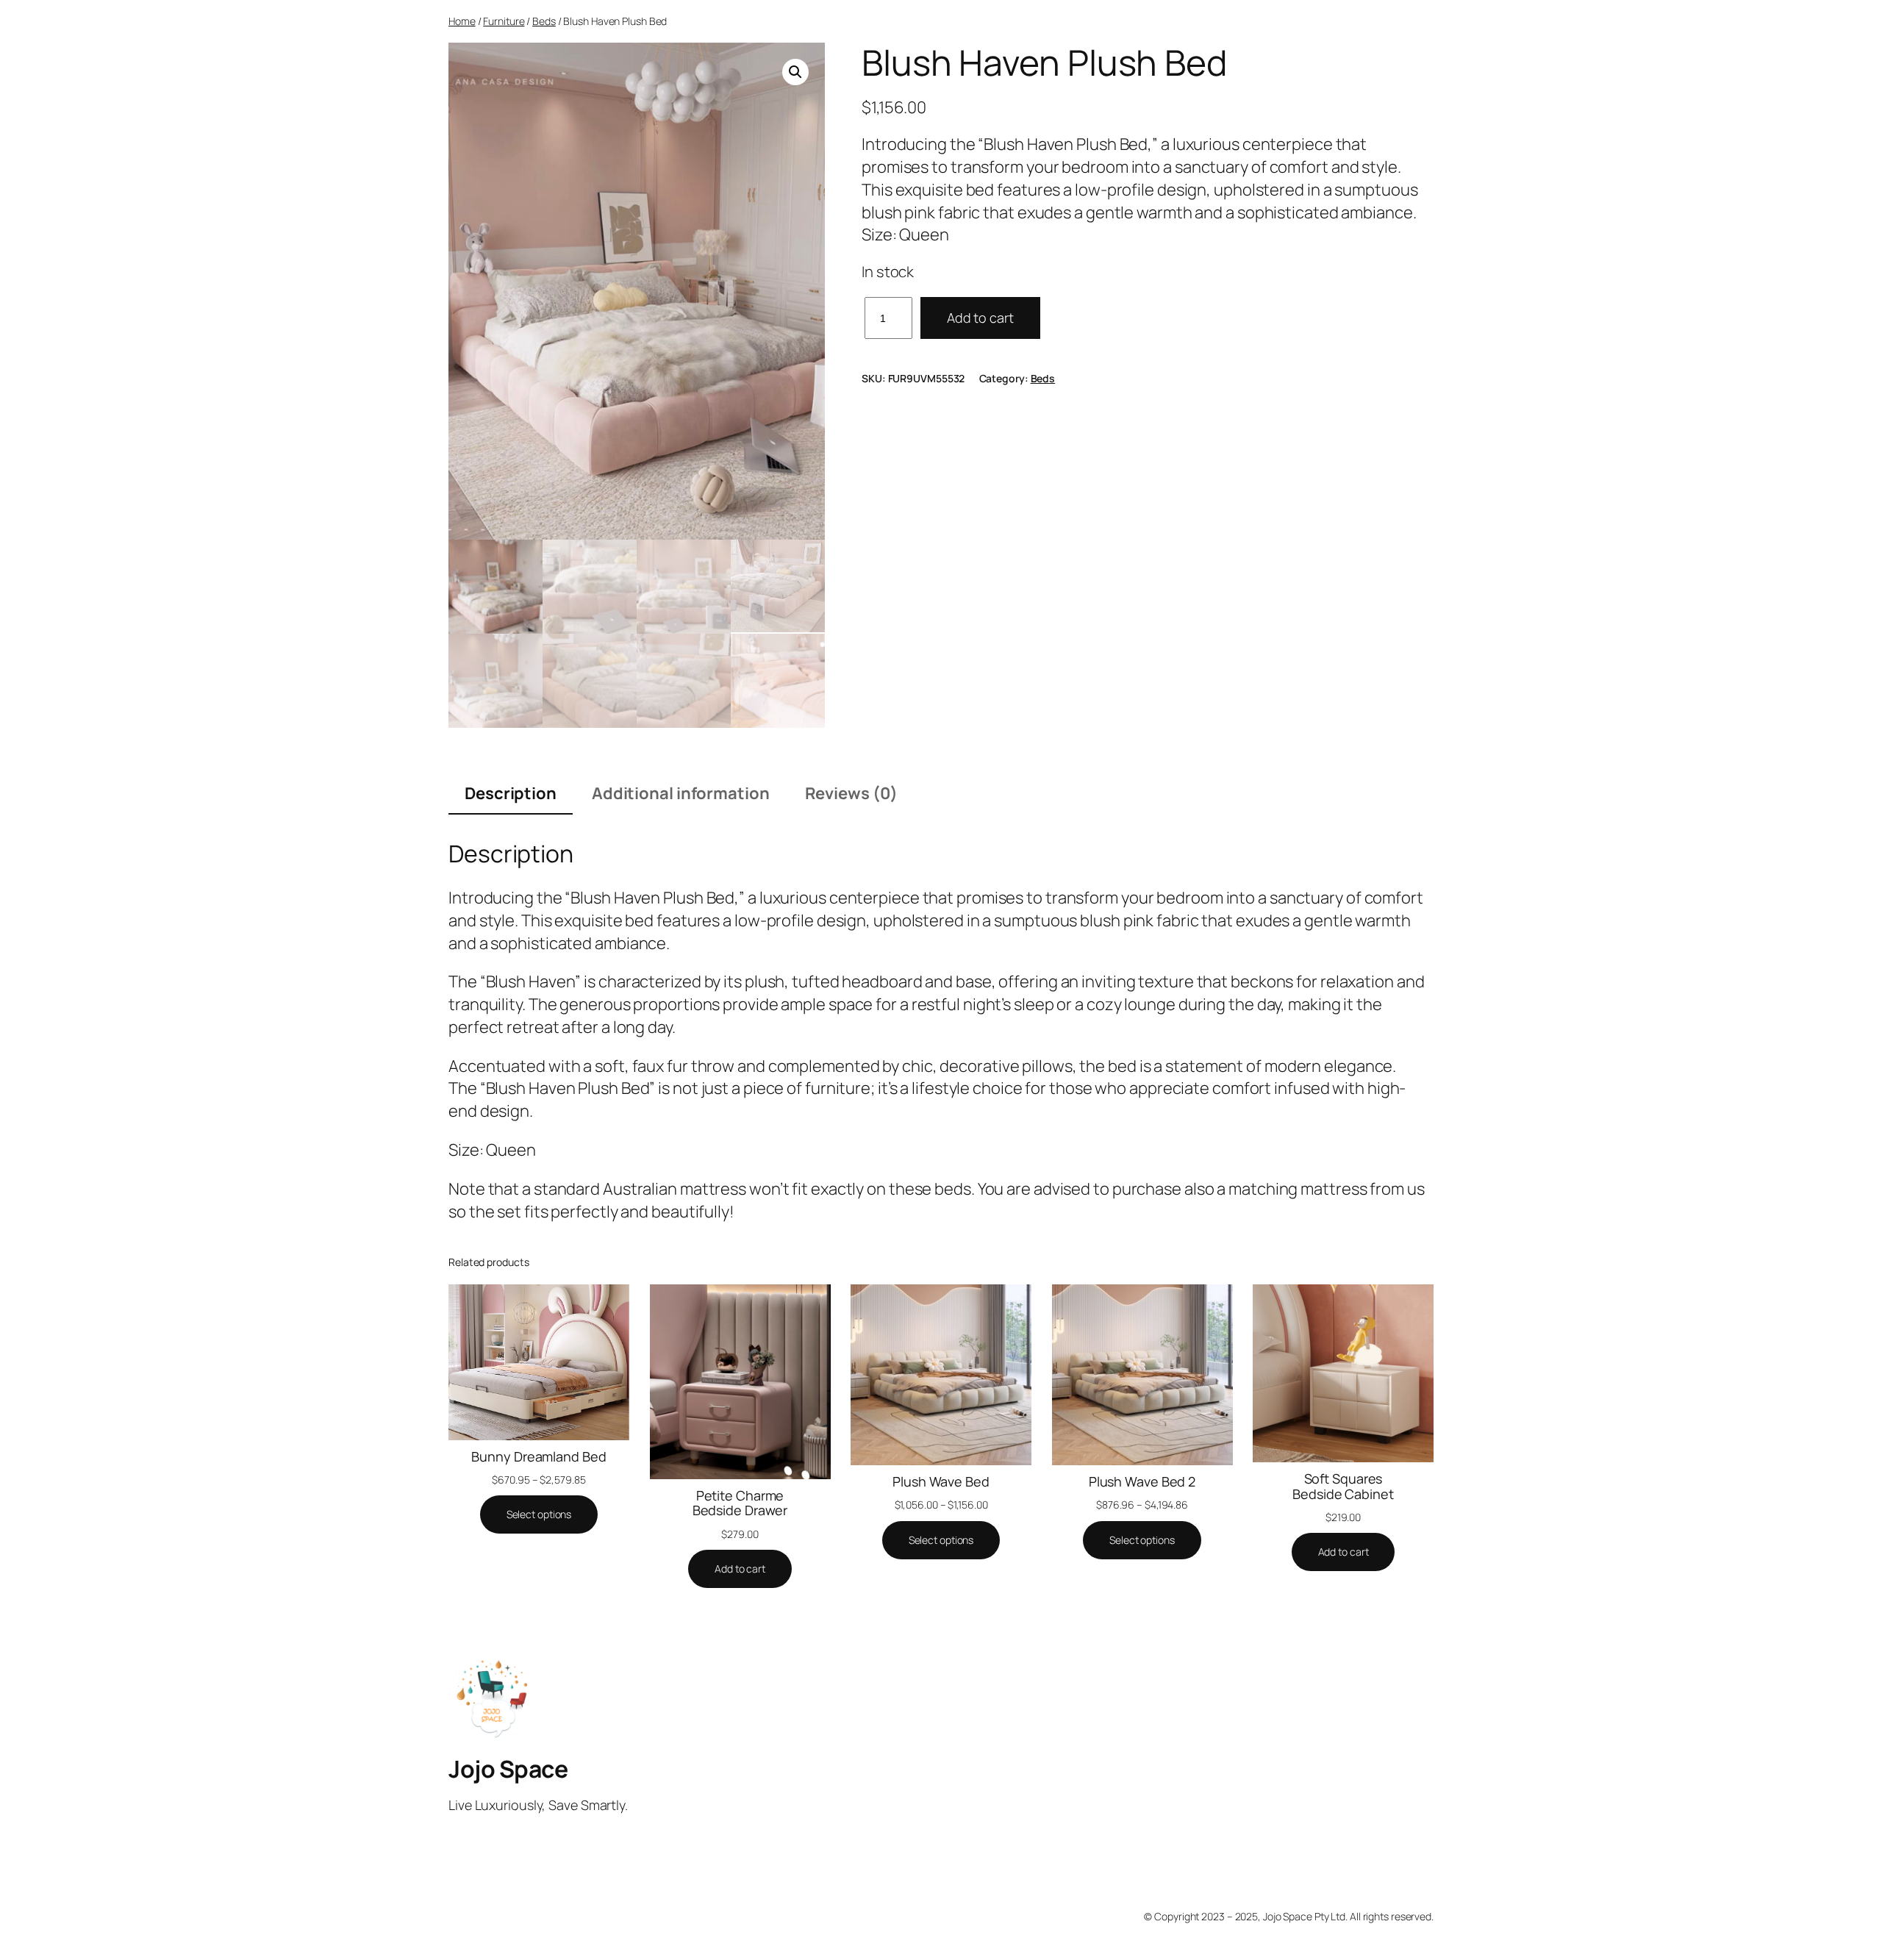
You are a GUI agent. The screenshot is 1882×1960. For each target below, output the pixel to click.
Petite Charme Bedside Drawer (740, 1503)
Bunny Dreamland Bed (539, 1456)
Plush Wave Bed (941, 1481)
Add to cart (980, 318)
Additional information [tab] (681, 793)
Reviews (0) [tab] (851, 793)
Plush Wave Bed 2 (1142, 1481)
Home (462, 21)
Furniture (504, 21)
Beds (544, 21)
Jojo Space (508, 1769)
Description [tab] (511, 793)
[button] (795, 72)
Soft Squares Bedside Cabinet (1343, 1486)
